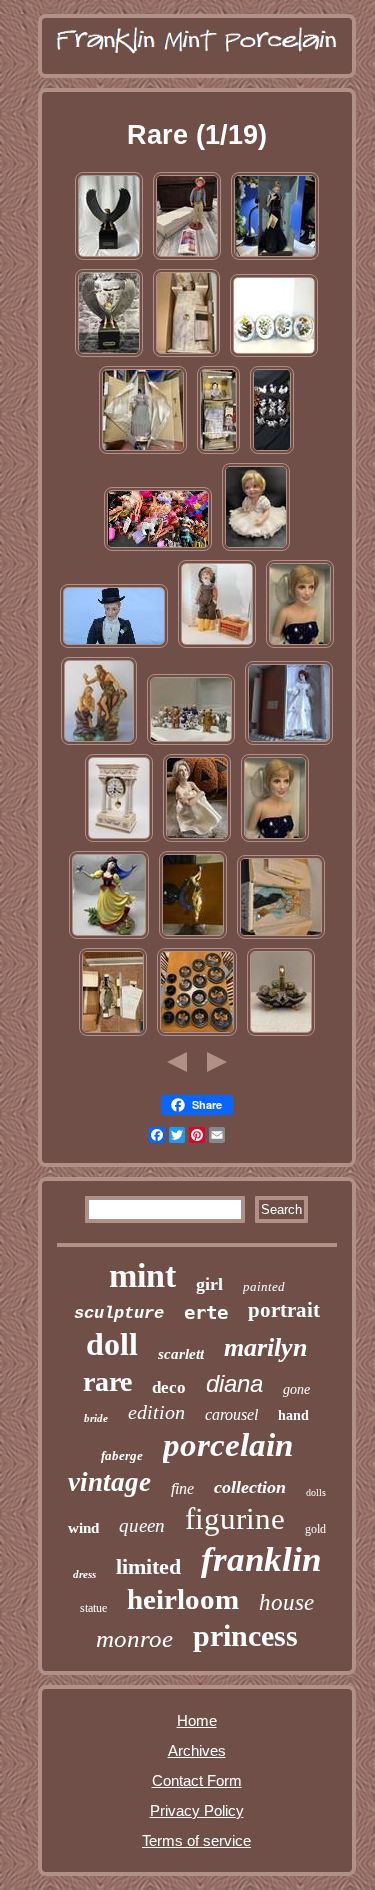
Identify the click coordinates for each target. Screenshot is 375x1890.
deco (169, 1387)
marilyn (265, 1347)
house (286, 1602)
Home (197, 1720)
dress (84, 1574)
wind (83, 1528)
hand (293, 1415)
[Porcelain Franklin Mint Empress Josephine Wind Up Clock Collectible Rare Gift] (119, 839)
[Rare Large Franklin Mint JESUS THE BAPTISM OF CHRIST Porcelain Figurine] (99, 742)
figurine (235, 1518)
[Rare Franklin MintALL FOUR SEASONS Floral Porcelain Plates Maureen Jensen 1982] (274, 354)
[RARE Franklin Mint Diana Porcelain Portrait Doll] (300, 645)
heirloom (183, 1599)
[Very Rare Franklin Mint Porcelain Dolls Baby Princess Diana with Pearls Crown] (256, 548)
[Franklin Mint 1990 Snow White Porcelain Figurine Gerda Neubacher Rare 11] (109, 936)
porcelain (228, 1445)
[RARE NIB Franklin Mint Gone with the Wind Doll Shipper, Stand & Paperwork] (113, 1033)
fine (182, 1488)
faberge (122, 1455)
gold (315, 1529)
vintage (109, 1482)
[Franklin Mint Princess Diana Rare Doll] (275, 257)
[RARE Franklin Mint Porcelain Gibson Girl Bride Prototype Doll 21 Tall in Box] (289, 742)
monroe (134, 1638)
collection (250, 1487)
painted (264, 1286)
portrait (284, 1310)
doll (112, 1344)
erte (206, 1312)
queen (142, 1525)
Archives (197, 1750)
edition (156, 1412)
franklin (261, 1559)
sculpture (119, 1313)
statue (93, 1608)
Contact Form (197, 1780)
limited (148, 1566)
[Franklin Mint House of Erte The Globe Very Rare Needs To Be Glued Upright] (193, 936)
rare (107, 1381)
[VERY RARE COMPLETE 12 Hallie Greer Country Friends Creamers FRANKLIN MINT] (272, 451)
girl (209, 1284)
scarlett (181, 1354)
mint (142, 1275)
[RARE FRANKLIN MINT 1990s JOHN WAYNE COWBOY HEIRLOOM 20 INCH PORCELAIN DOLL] (187, 257)
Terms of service (196, 1840)
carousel (231, 1414)
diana (234, 1383)
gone (296, 1389)
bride (96, 1418)
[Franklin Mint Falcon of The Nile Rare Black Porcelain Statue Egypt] (109, 257)
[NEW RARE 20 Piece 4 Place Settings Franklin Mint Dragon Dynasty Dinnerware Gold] (197, 1033)
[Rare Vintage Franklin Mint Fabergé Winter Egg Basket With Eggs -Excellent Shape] (281, 1033)
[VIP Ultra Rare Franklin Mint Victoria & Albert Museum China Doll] (218, 451)
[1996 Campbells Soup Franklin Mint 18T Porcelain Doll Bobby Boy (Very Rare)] (217, 645)
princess (245, 1635)
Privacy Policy (197, 1810)
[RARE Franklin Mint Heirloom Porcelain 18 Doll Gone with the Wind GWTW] (143, 451)
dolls (316, 1492)
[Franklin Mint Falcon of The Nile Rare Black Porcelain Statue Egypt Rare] (109, 354)
